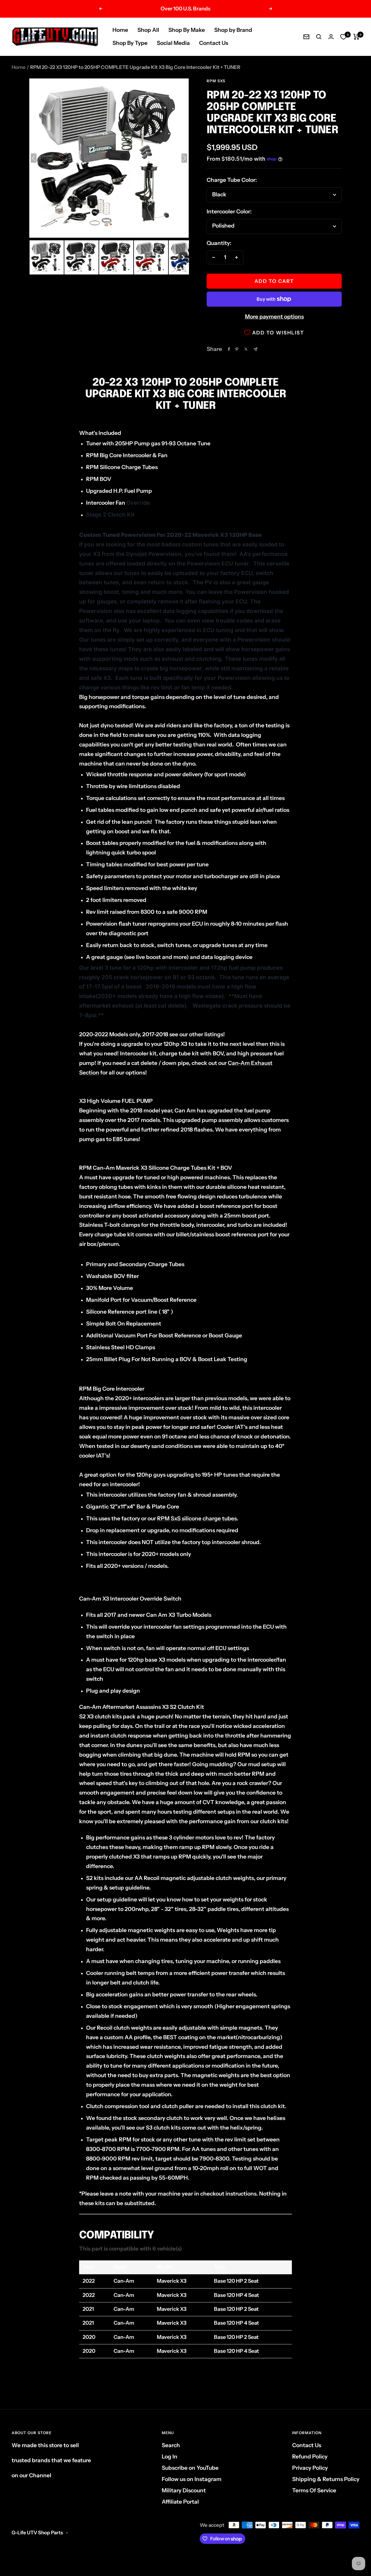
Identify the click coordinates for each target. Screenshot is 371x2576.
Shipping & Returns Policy (326, 2479)
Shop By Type (130, 43)
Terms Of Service (314, 2490)
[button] (47, 257)
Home (120, 30)
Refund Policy (310, 2457)
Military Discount (184, 2490)
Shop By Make (187, 30)
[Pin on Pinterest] (237, 349)
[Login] (331, 37)
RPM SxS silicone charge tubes (197, 1518)
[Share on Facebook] (229, 349)
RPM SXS (216, 81)
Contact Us (214, 43)
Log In (170, 2457)
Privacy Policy (310, 2468)
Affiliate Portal (180, 2502)
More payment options (274, 317)
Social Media (173, 43)
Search (171, 2445)
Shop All (148, 30)
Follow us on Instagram (192, 2479)
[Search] (319, 37)
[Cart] (356, 37)
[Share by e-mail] (255, 349)
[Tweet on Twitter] (246, 349)
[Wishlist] (343, 37)
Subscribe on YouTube (190, 2468)
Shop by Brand (233, 30)
